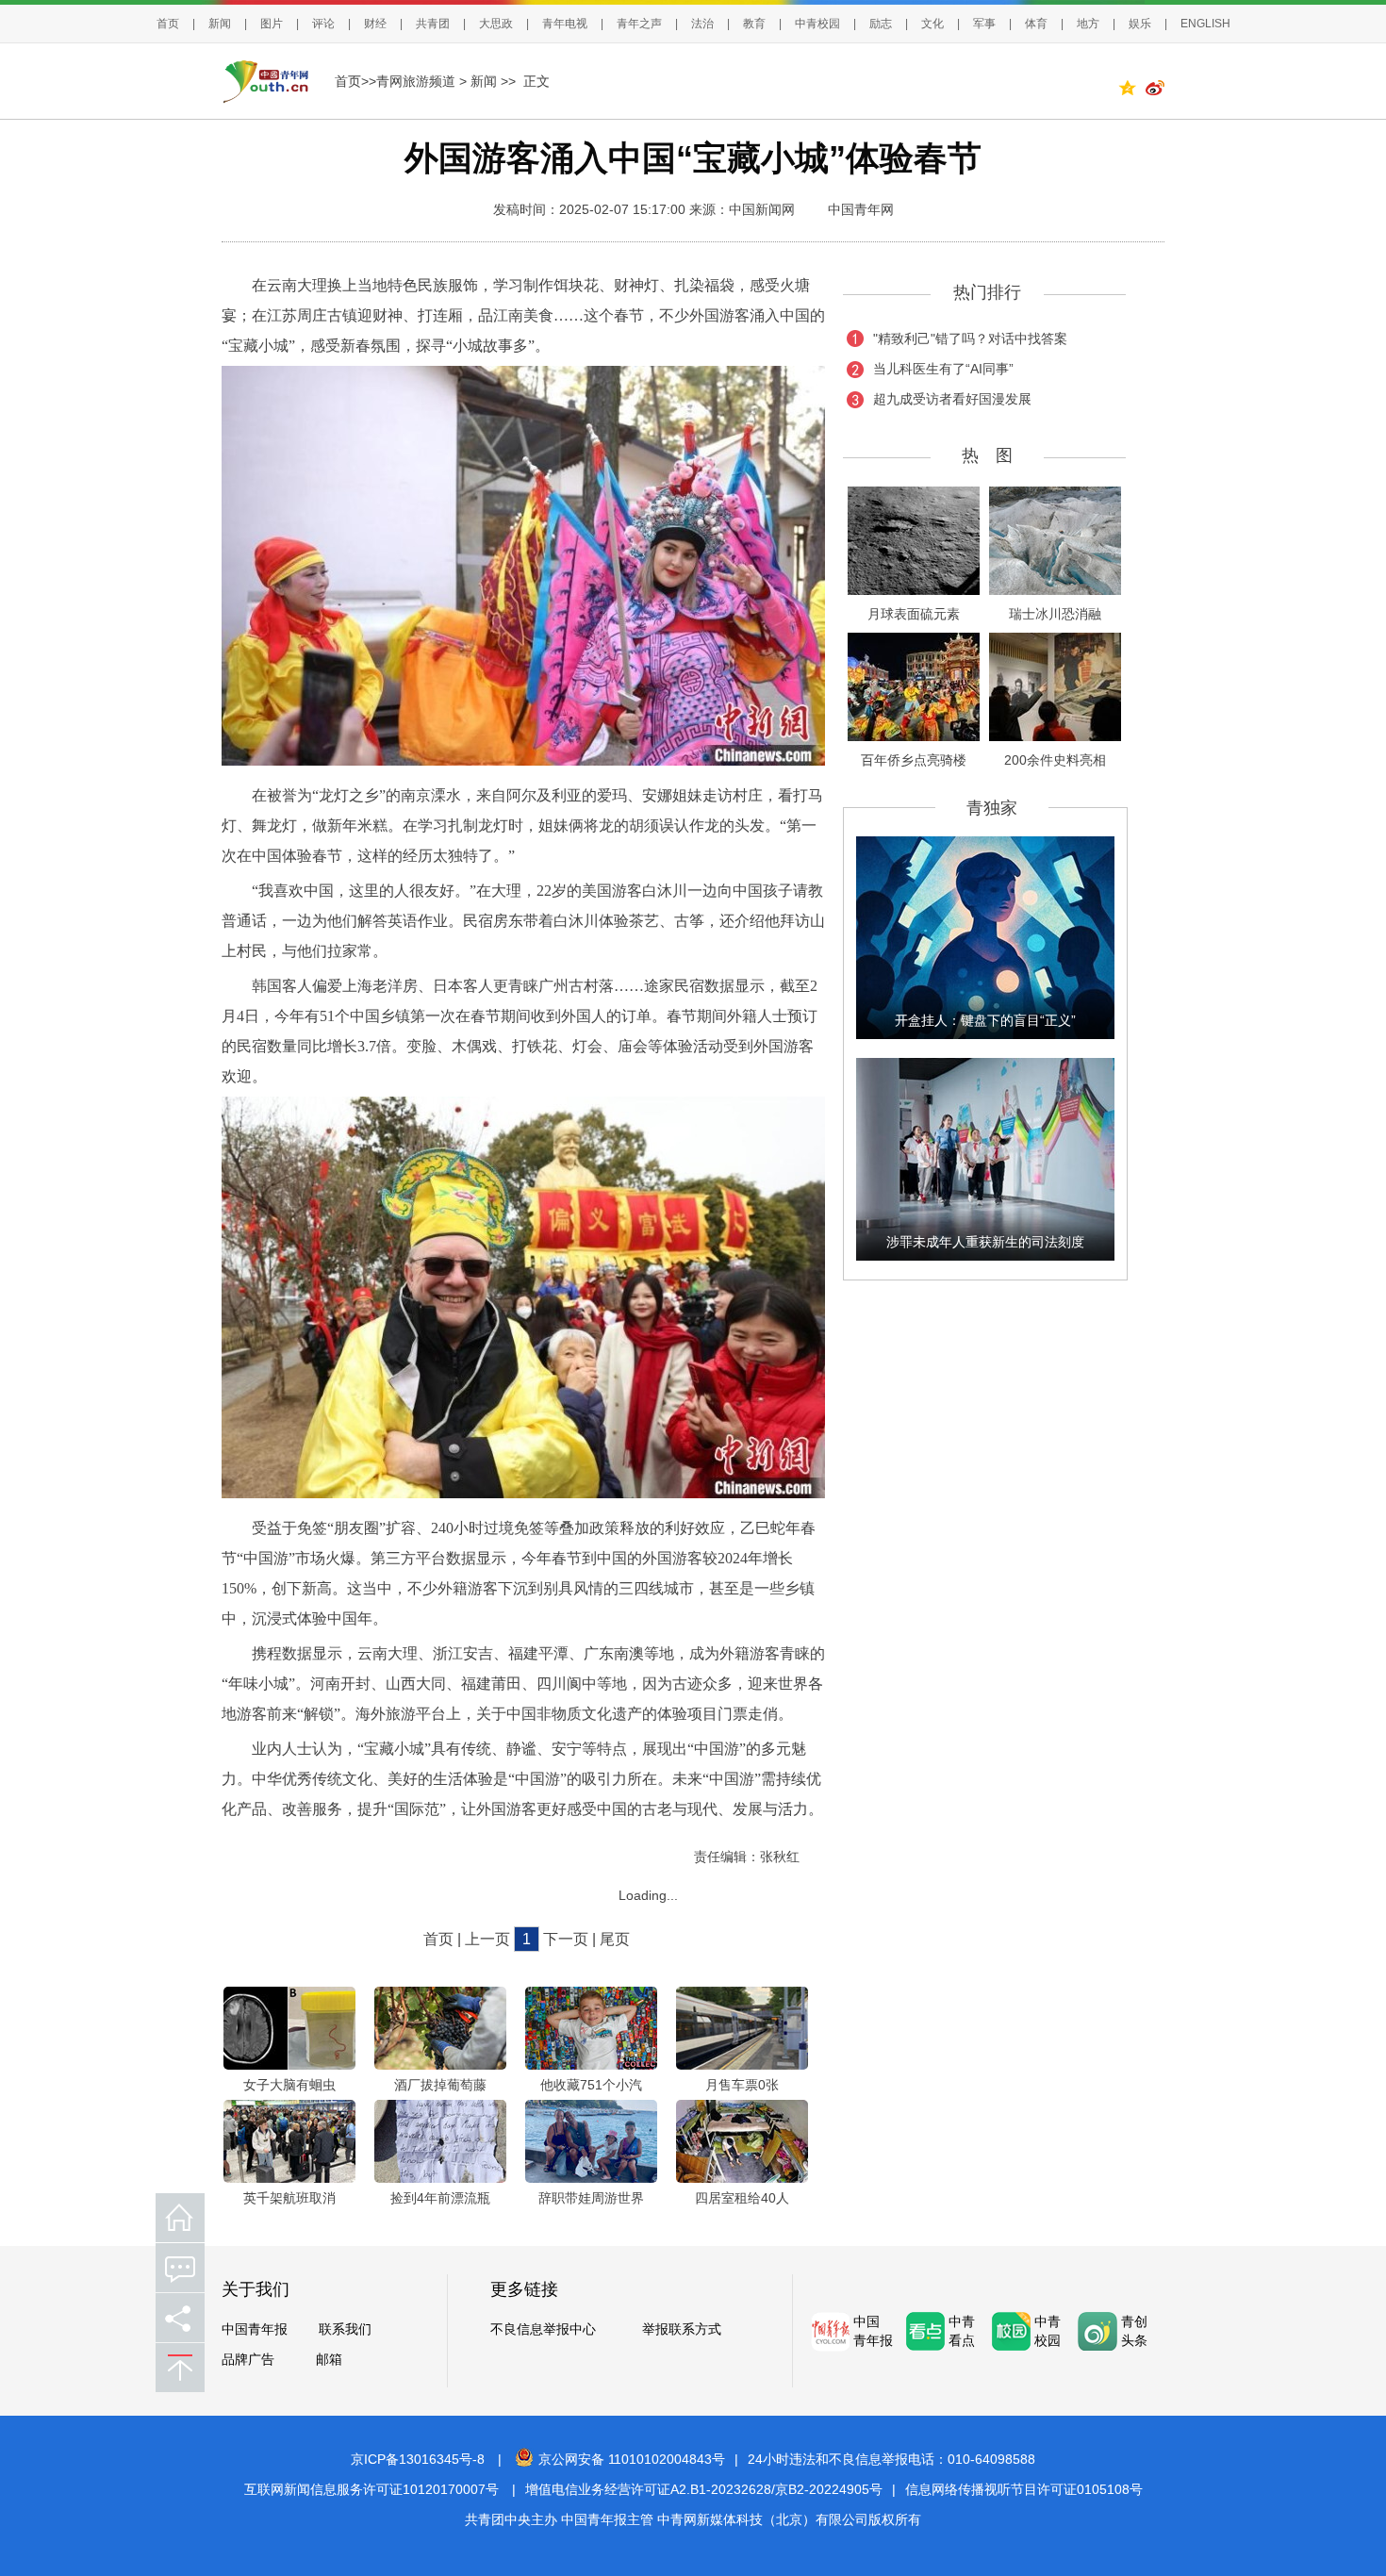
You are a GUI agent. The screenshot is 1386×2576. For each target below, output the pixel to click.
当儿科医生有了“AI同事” (943, 369)
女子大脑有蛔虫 (289, 2085)
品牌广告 (248, 2359)
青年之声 (639, 24)
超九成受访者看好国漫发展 (952, 399)
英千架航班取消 (289, 2198)
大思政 (496, 24)
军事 (984, 24)
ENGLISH (1205, 24)
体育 (1036, 24)
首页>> (355, 81)
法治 (702, 24)
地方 (1088, 24)
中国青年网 (861, 209)
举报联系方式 (682, 2329)
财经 (375, 24)
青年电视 (565, 24)
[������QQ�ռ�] (1131, 91)
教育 (754, 24)
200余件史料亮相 (1055, 760)
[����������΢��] (1155, 91)
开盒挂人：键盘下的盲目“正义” (985, 1020)
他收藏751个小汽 (591, 2085)
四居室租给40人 (742, 2198)
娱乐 (1140, 24)
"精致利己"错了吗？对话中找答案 (970, 339)
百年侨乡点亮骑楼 (914, 760)
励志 (881, 24)
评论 (323, 24)
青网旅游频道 (416, 81)
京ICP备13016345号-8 (418, 2459)
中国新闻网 (762, 209)
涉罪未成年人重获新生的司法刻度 (985, 1242)
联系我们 (345, 2329)
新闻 (220, 24)
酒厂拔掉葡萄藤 (440, 2085)
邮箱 (329, 2359)
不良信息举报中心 (543, 2329)
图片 (272, 24)
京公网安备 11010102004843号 (632, 2459)
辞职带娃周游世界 (591, 2198)
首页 (168, 24)
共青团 (433, 24)
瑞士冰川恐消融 (1055, 614)
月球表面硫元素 (914, 614)
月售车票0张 (742, 2085)
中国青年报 (255, 2329)
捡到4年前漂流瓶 (440, 2198)
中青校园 (817, 24)
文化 (932, 24)
